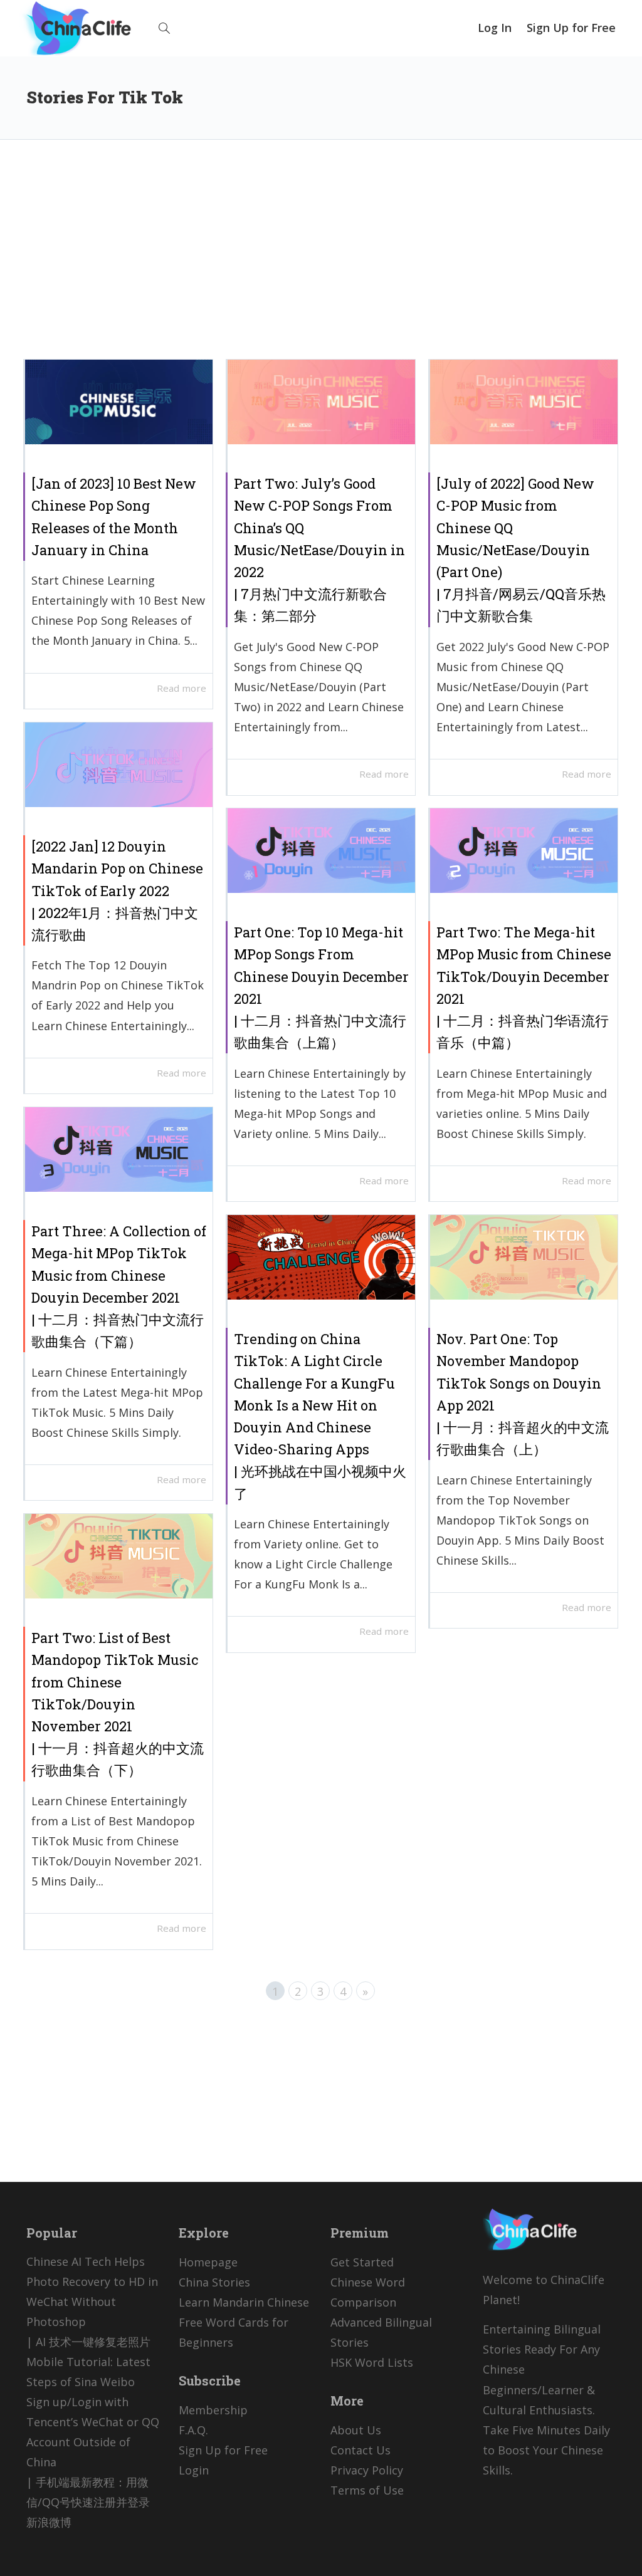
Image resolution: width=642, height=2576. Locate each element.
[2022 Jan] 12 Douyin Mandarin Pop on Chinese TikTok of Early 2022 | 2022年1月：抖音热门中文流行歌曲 (117, 890)
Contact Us (360, 2450)
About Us (356, 2430)
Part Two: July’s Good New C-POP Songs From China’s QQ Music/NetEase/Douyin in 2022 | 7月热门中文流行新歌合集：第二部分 (319, 550)
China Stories (214, 2282)
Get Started (362, 2262)
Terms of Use (367, 2490)
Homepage (208, 2262)
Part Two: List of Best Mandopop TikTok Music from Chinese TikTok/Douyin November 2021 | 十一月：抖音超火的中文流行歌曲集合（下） (118, 1704)
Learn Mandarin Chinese (244, 2302)
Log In (495, 28)
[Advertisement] (321, 259)
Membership (213, 2410)
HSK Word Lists (372, 2362)
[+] (119, 402)
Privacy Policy (367, 2470)
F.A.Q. (193, 2430)
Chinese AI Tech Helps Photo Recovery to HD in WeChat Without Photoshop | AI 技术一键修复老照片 (92, 2302)
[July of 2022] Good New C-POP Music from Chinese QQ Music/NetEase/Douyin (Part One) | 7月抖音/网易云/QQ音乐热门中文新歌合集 (521, 550)
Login (194, 2470)
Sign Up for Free (571, 28)
